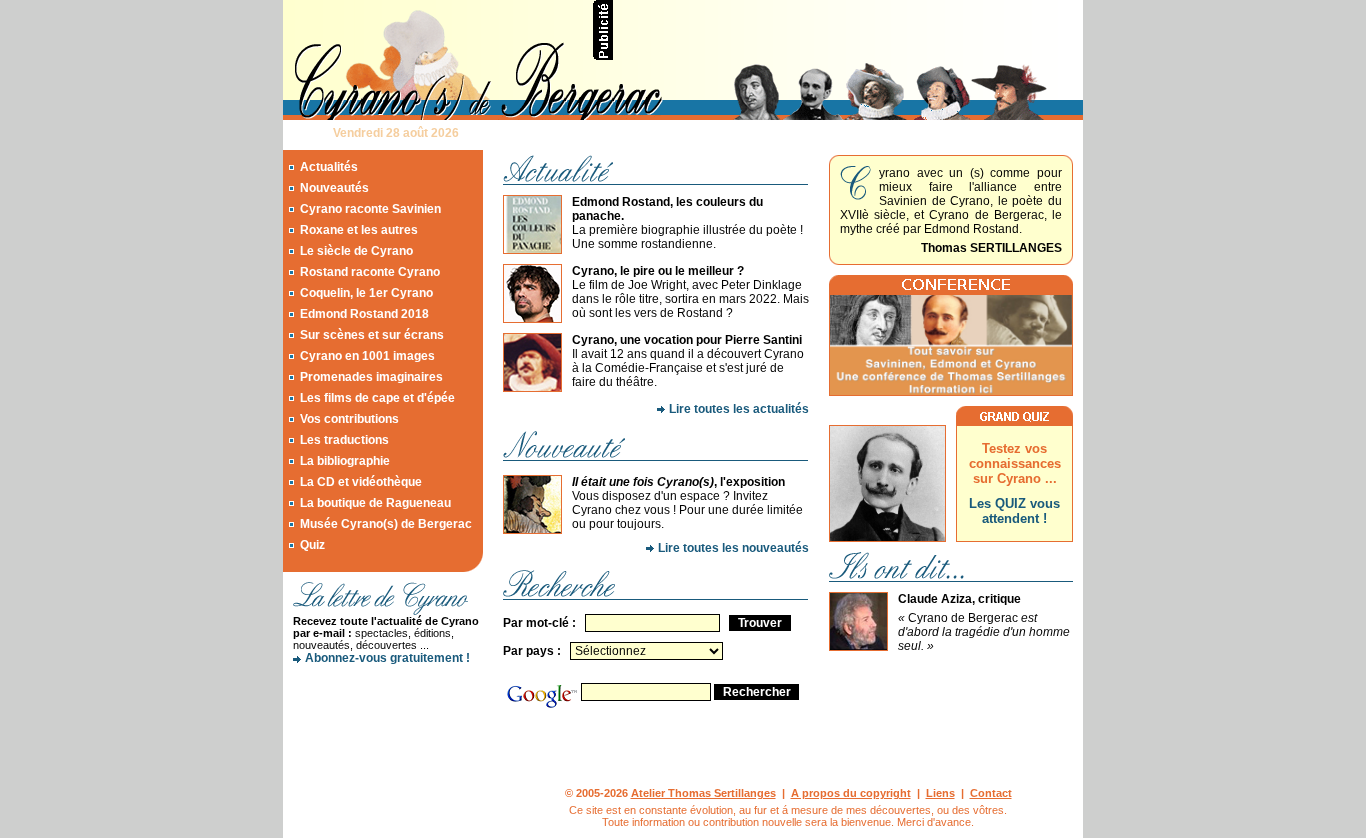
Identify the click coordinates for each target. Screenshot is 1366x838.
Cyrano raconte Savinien (370, 209)
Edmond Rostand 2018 (364, 314)
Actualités (329, 167)
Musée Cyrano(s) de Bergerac (386, 524)
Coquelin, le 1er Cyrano (366, 293)
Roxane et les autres (359, 230)
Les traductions (344, 440)
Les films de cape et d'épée (377, 398)
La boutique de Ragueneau (375, 503)
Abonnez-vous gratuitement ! (387, 658)
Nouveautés (334, 188)
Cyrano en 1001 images (367, 356)
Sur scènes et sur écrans (372, 335)
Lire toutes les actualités (739, 409)
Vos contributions (349, 419)
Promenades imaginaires (371, 377)
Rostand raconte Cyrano (370, 272)
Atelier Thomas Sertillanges (703, 793)
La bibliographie (345, 461)
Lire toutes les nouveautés (733, 548)
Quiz (312, 545)
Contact (991, 793)
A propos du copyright (851, 793)
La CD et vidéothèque (361, 482)
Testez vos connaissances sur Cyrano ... (1015, 463)
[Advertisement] (849, 30)
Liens (940, 793)
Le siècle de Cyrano (356, 251)
